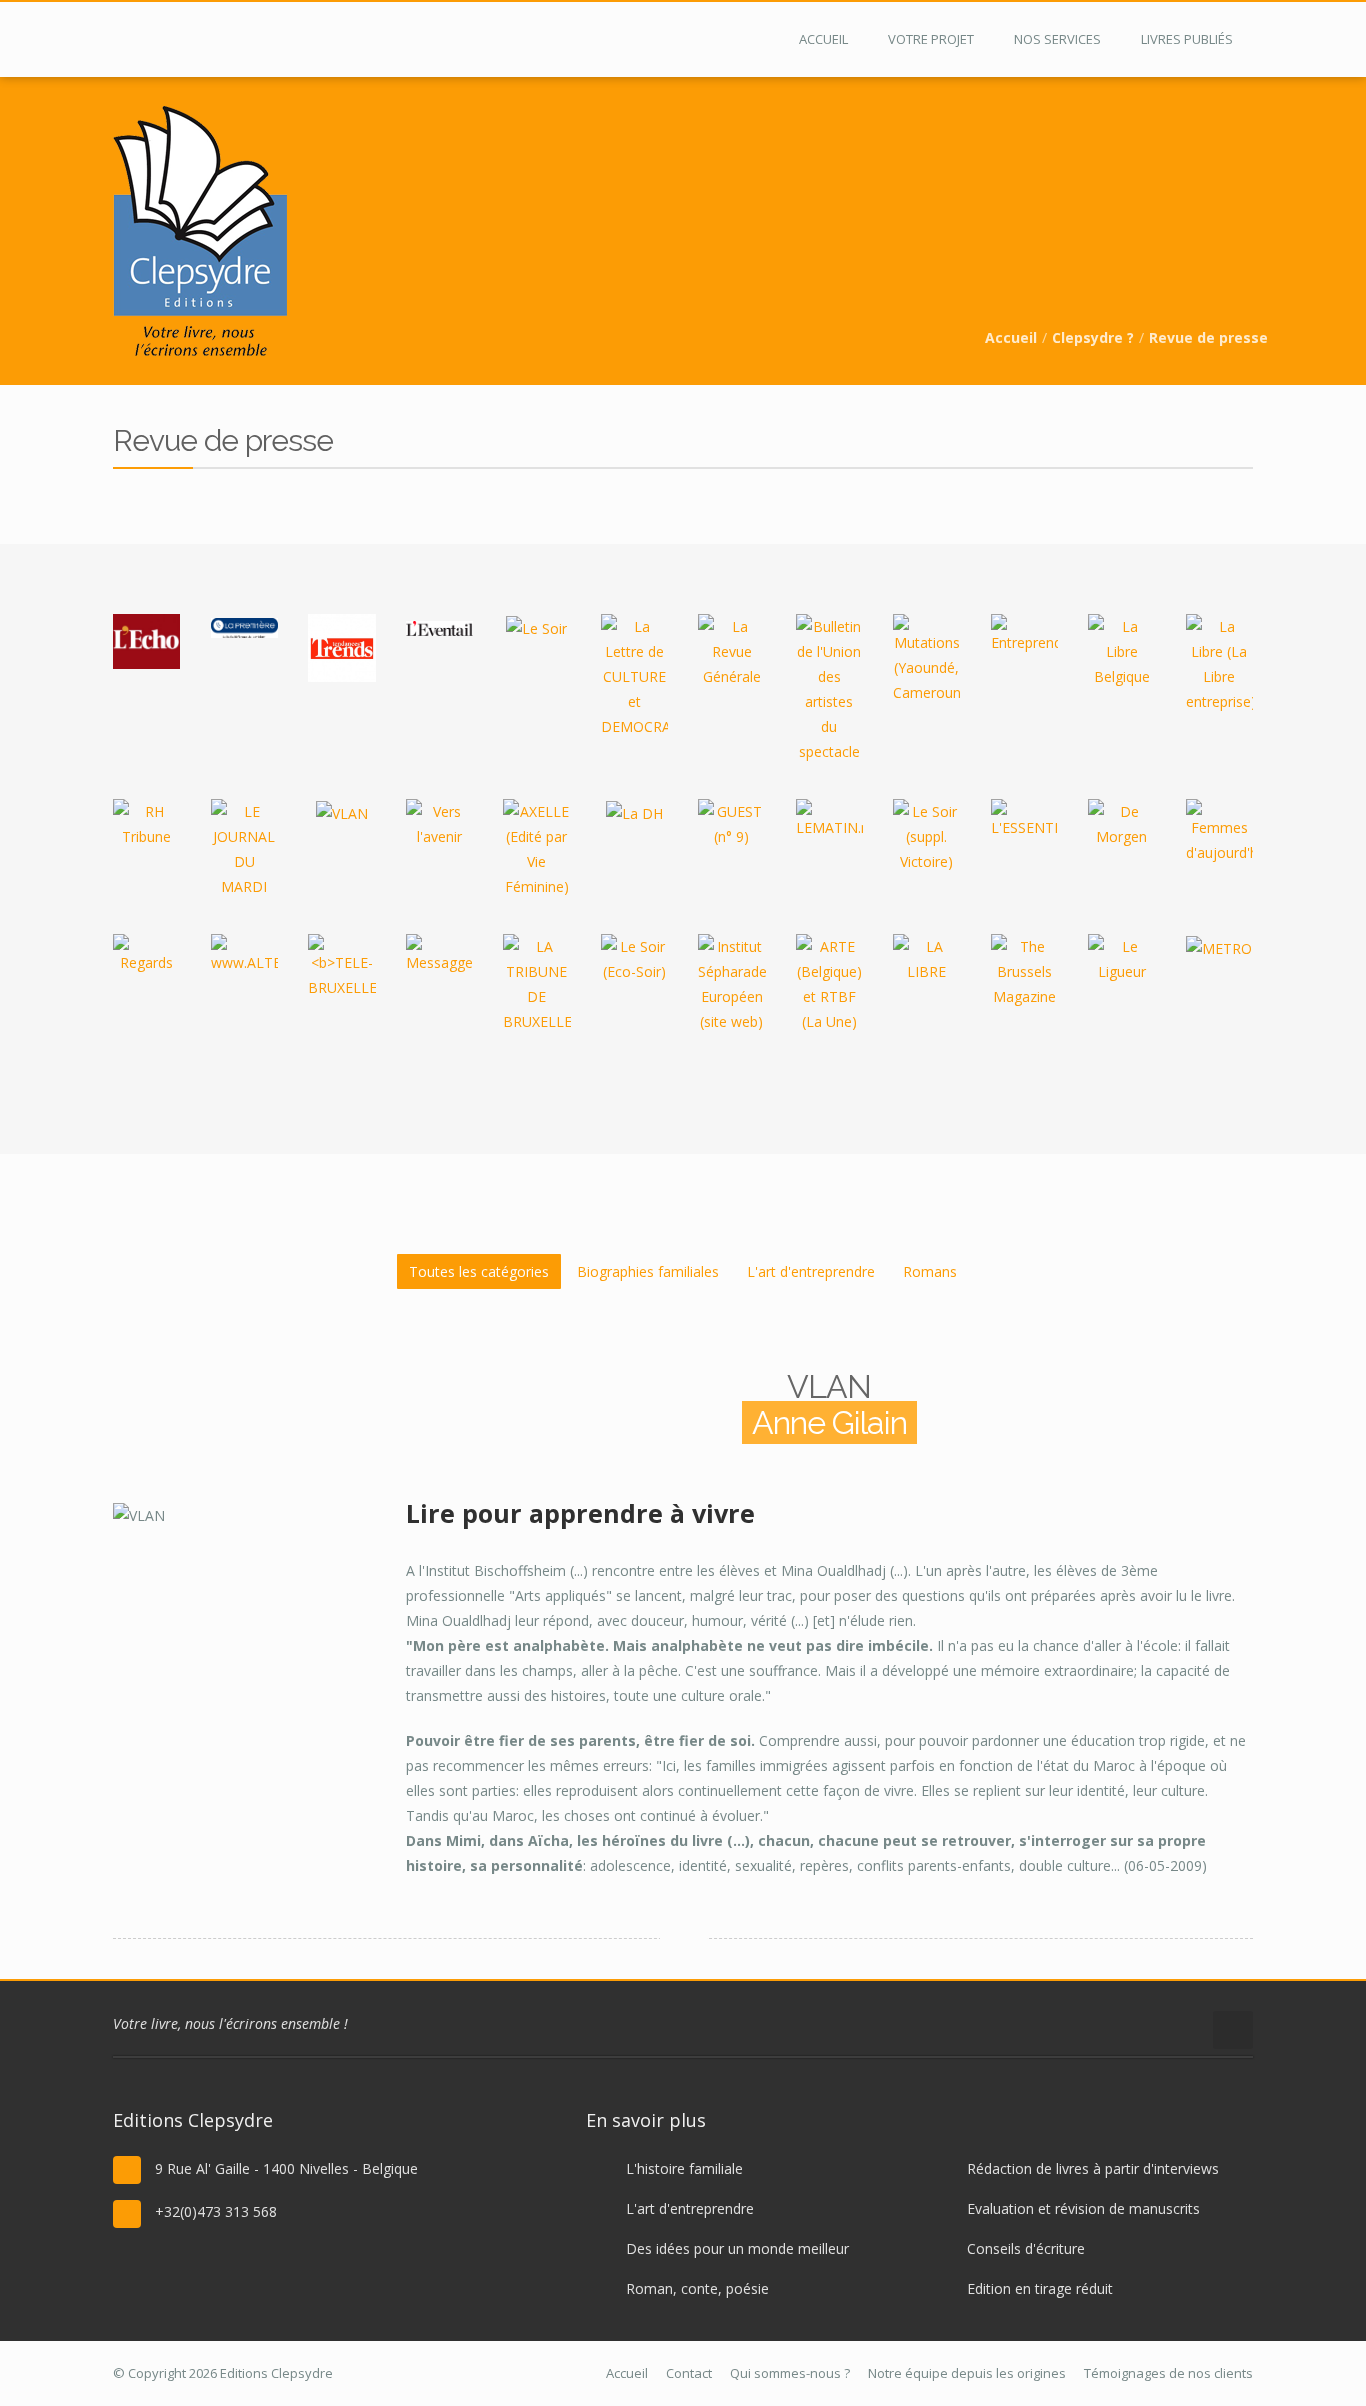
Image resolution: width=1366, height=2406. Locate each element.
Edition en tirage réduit (1040, 2288)
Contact (689, 2373)
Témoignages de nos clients (1168, 2373)
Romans (930, 1271)
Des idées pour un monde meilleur (737, 2248)
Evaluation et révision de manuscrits (1083, 2208)
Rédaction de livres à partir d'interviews (1093, 2168)
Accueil (1011, 337)
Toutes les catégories (479, 1271)
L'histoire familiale (684, 2168)
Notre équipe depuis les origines (967, 2373)
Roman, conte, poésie (697, 2288)
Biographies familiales (648, 1271)
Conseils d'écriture (1026, 2248)
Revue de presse (1208, 337)
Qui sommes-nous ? (790, 2373)
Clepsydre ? (1093, 337)
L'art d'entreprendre (811, 1271)
